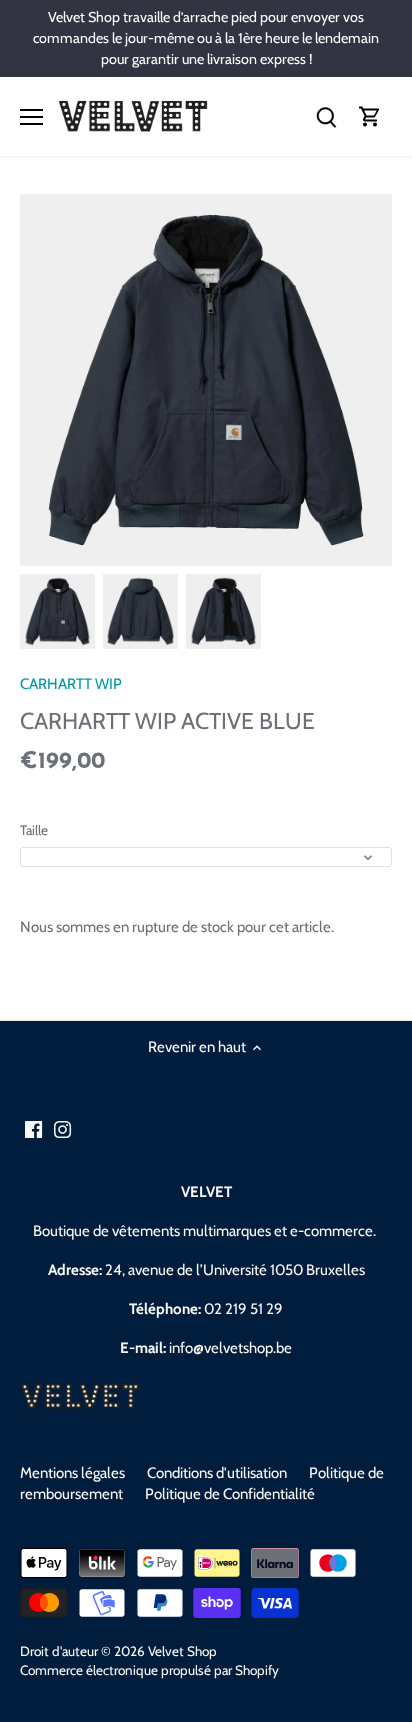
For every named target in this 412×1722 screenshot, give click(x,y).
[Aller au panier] (370, 116)
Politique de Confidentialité (230, 1494)
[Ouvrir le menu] (31, 117)
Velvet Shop (182, 1651)
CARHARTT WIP (71, 684)
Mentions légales (72, 1473)
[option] (57, 611)
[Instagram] (62, 1128)
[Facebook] (33, 1128)
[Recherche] (326, 116)
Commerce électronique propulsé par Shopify (149, 1670)
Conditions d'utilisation (217, 1473)
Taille (34, 830)
